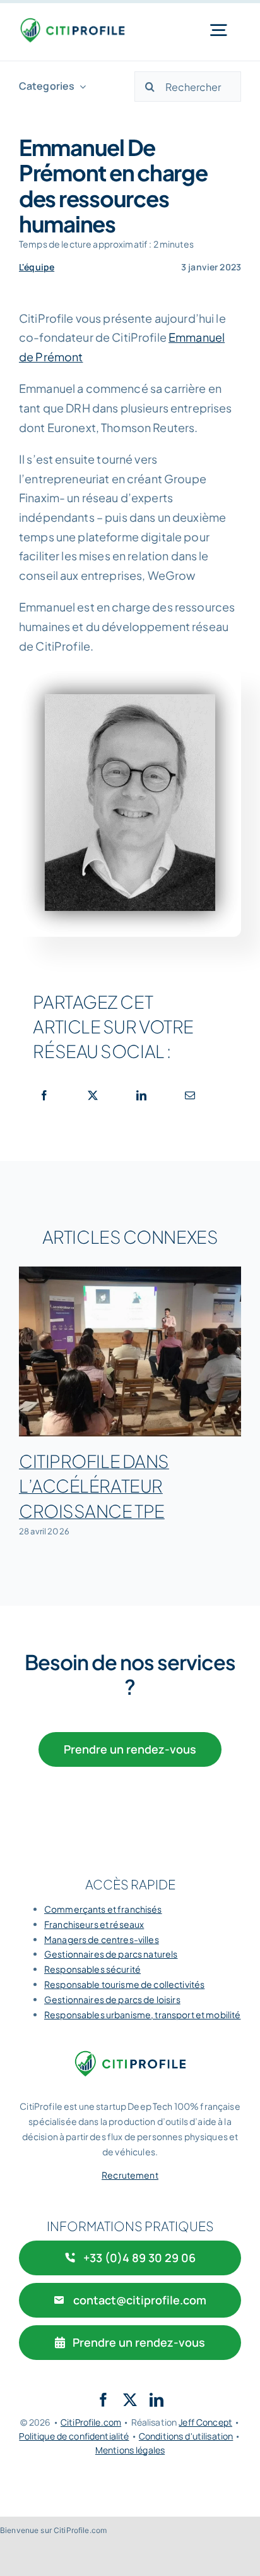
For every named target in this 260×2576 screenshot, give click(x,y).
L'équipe (37, 267)
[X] (93, 1095)
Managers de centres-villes (102, 1939)
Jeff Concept (205, 2422)
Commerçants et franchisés (103, 1909)
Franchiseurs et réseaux (94, 1924)
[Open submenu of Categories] (80, 86)
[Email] (190, 1095)
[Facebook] (44, 1095)
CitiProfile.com (91, 2422)
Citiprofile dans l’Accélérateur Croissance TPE (94, 1485)
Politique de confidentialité (74, 2436)
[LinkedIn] (141, 1095)
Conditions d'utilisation (186, 2436)
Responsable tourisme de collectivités (124, 1984)
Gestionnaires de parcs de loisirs (112, 1999)
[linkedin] (157, 2400)
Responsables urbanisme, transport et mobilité (142, 2014)
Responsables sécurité (92, 1969)
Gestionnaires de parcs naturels (111, 1954)
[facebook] (103, 2400)
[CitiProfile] (72, 22)
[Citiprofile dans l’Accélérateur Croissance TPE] (130, 1352)
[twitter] (130, 2400)
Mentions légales (130, 2450)
